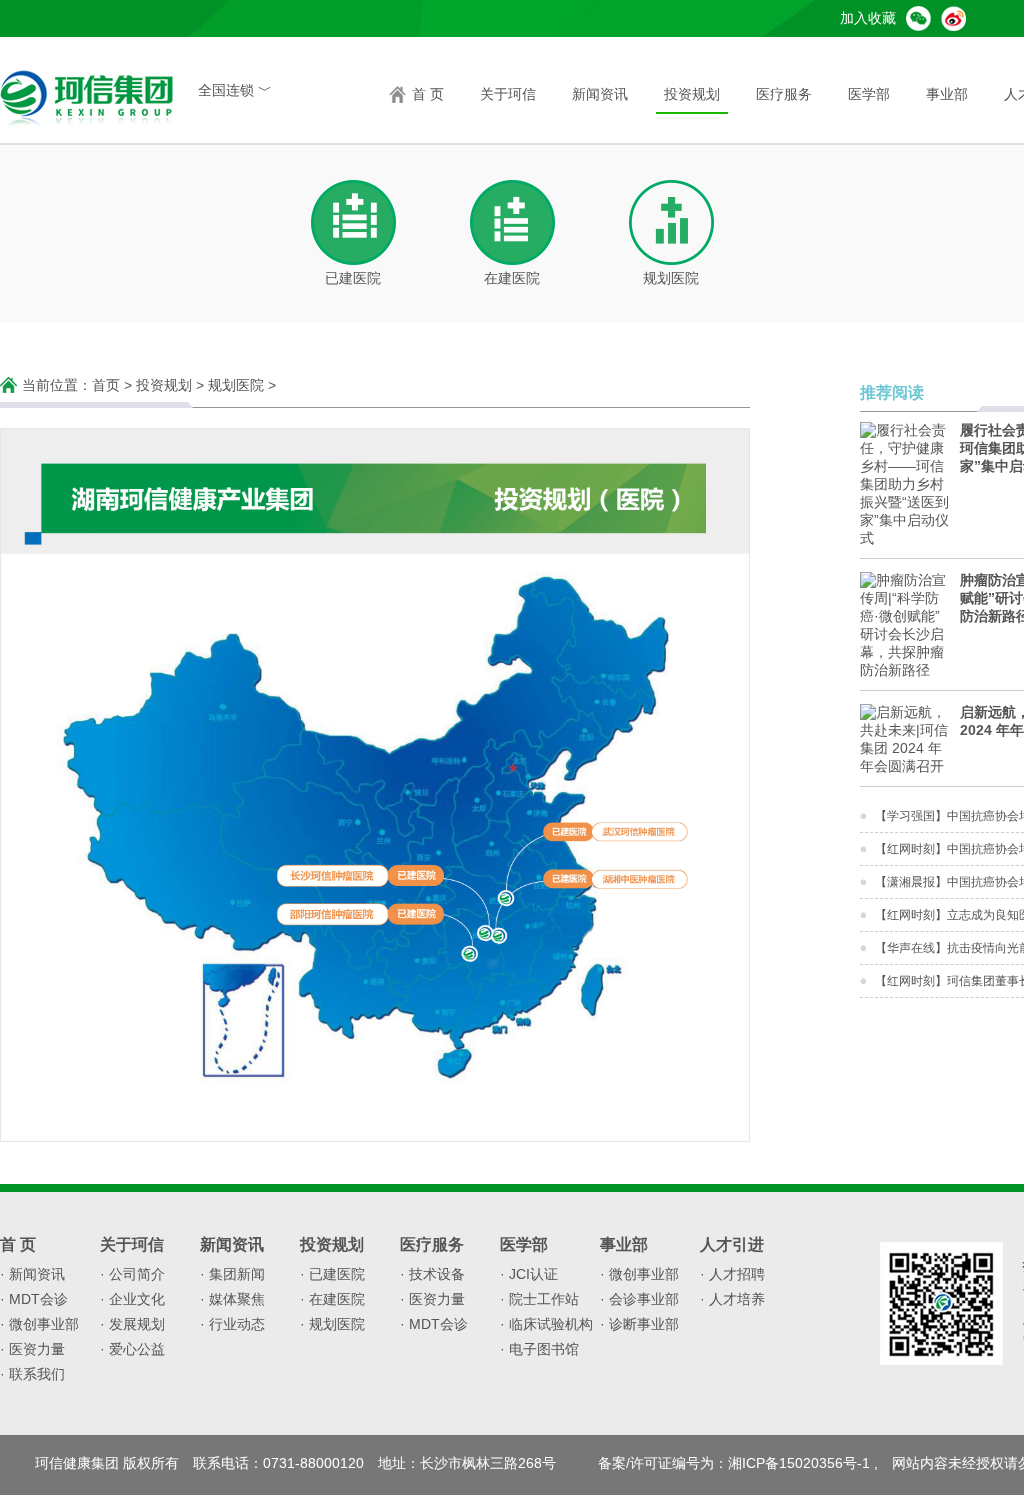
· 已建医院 (332, 1274)
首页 (106, 385)
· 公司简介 (132, 1274)
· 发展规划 (132, 1324)
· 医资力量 (32, 1349)
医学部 (869, 94)
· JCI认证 (529, 1274)
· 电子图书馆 (539, 1349)
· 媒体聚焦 (232, 1299)
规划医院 (236, 385)
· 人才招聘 (732, 1274)
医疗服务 (784, 94)
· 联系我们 (32, 1374)
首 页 (428, 94)
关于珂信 (508, 94)
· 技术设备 (432, 1274)
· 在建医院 (332, 1299)
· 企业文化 (132, 1299)
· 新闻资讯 (32, 1274)
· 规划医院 (332, 1324)
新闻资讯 (600, 94)
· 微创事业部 (39, 1324)
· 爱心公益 (132, 1349)
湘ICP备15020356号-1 (799, 1464)
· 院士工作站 (539, 1299)
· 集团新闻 (232, 1274)
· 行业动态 (232, 1324)
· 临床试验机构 (546, 1324)
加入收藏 (868, 18)
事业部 (947, 94)
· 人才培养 (732, 1299)
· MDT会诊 (34, 1299)
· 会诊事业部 (639, 1299)
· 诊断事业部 (639, 1324)
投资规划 (692, 94)
